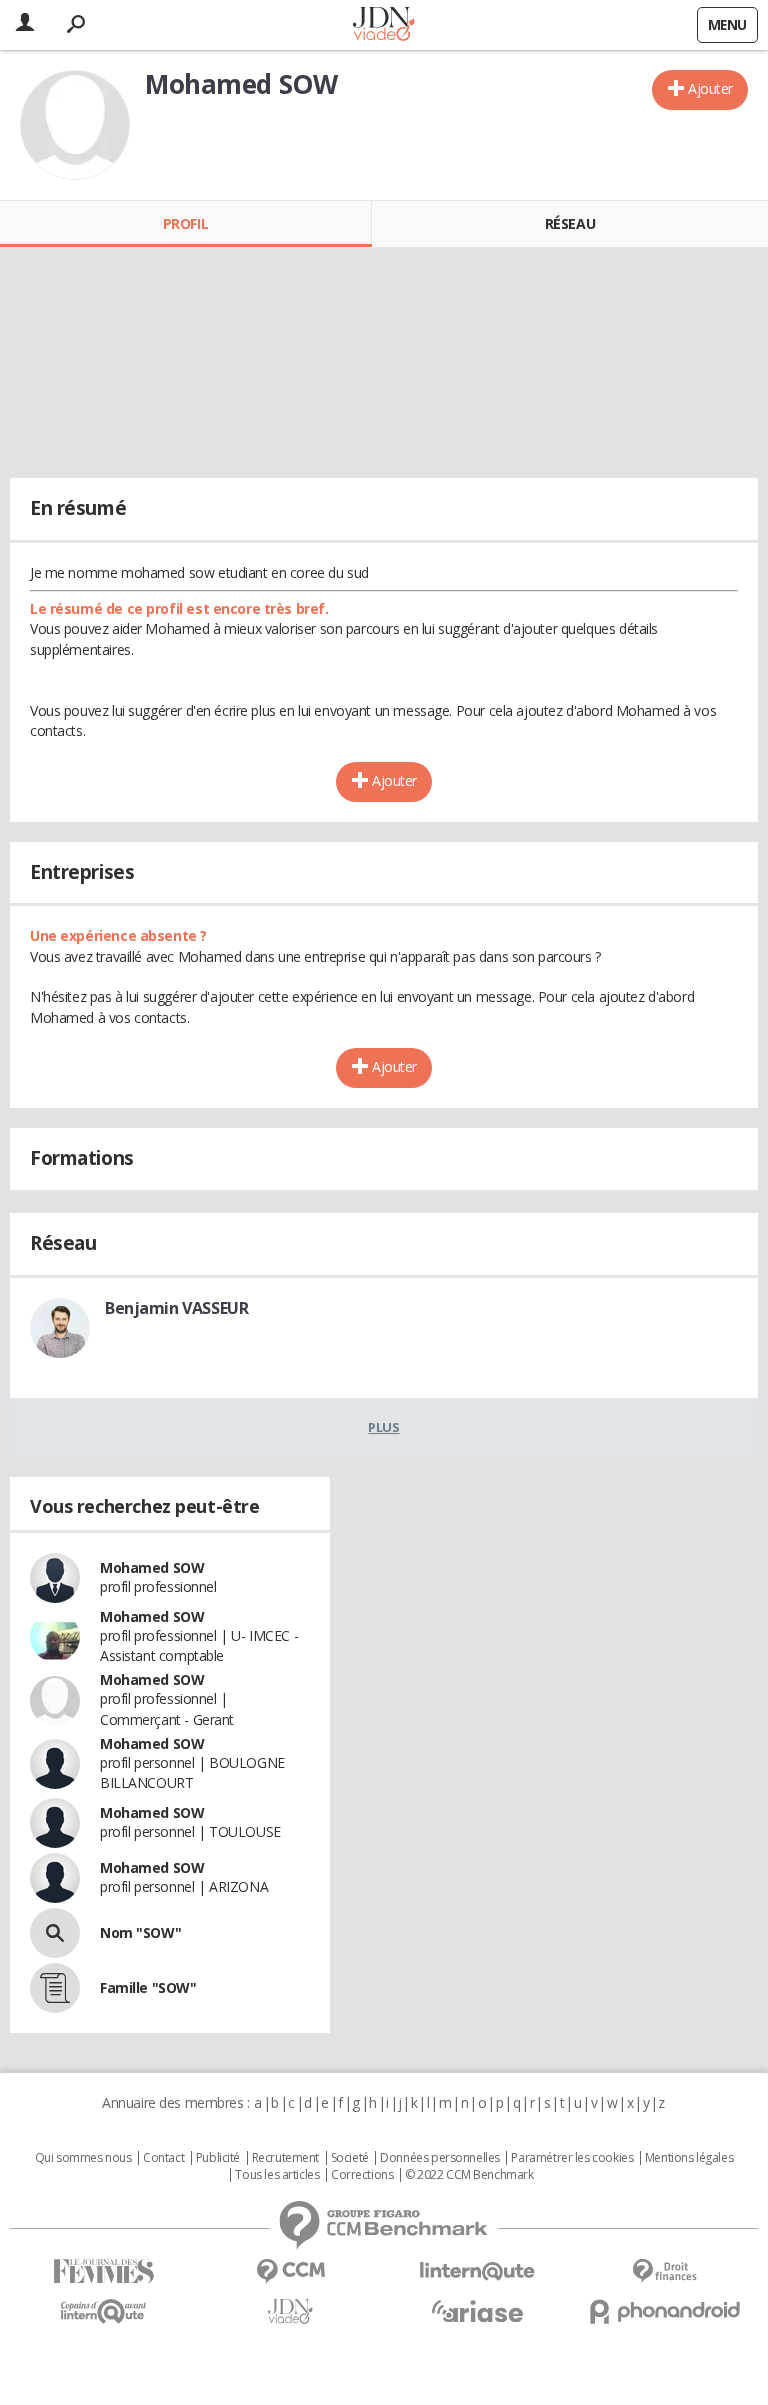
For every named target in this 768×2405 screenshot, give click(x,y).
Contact (163, 2158)
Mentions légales (689, 2158)
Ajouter (710, 88)
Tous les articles (277, 2175)
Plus (383, 1427)
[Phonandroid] (664, 2311)
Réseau (570, 223)
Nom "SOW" (140, 1932)
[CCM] (290, 2271)
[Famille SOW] (55, 1988)
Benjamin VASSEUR (176, 1308)
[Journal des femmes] (103, 2271)
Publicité (218, 2158)
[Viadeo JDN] (290, 2311)
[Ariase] (477, 2311)
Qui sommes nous (83, 2158)
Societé (350, 2158)
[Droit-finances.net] (664, 2271)
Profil (185, 223)
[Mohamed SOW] (75, 125)
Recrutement (285, 2158)
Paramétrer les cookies (572, 2158)
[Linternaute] (477, 2271)
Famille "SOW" (148, 1987)
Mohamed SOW (152, 1567)
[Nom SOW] (55, 1933)
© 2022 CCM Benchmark (469, 2175)
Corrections (362, 2175)
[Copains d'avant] (103, 2311)
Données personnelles (440, 2158)
